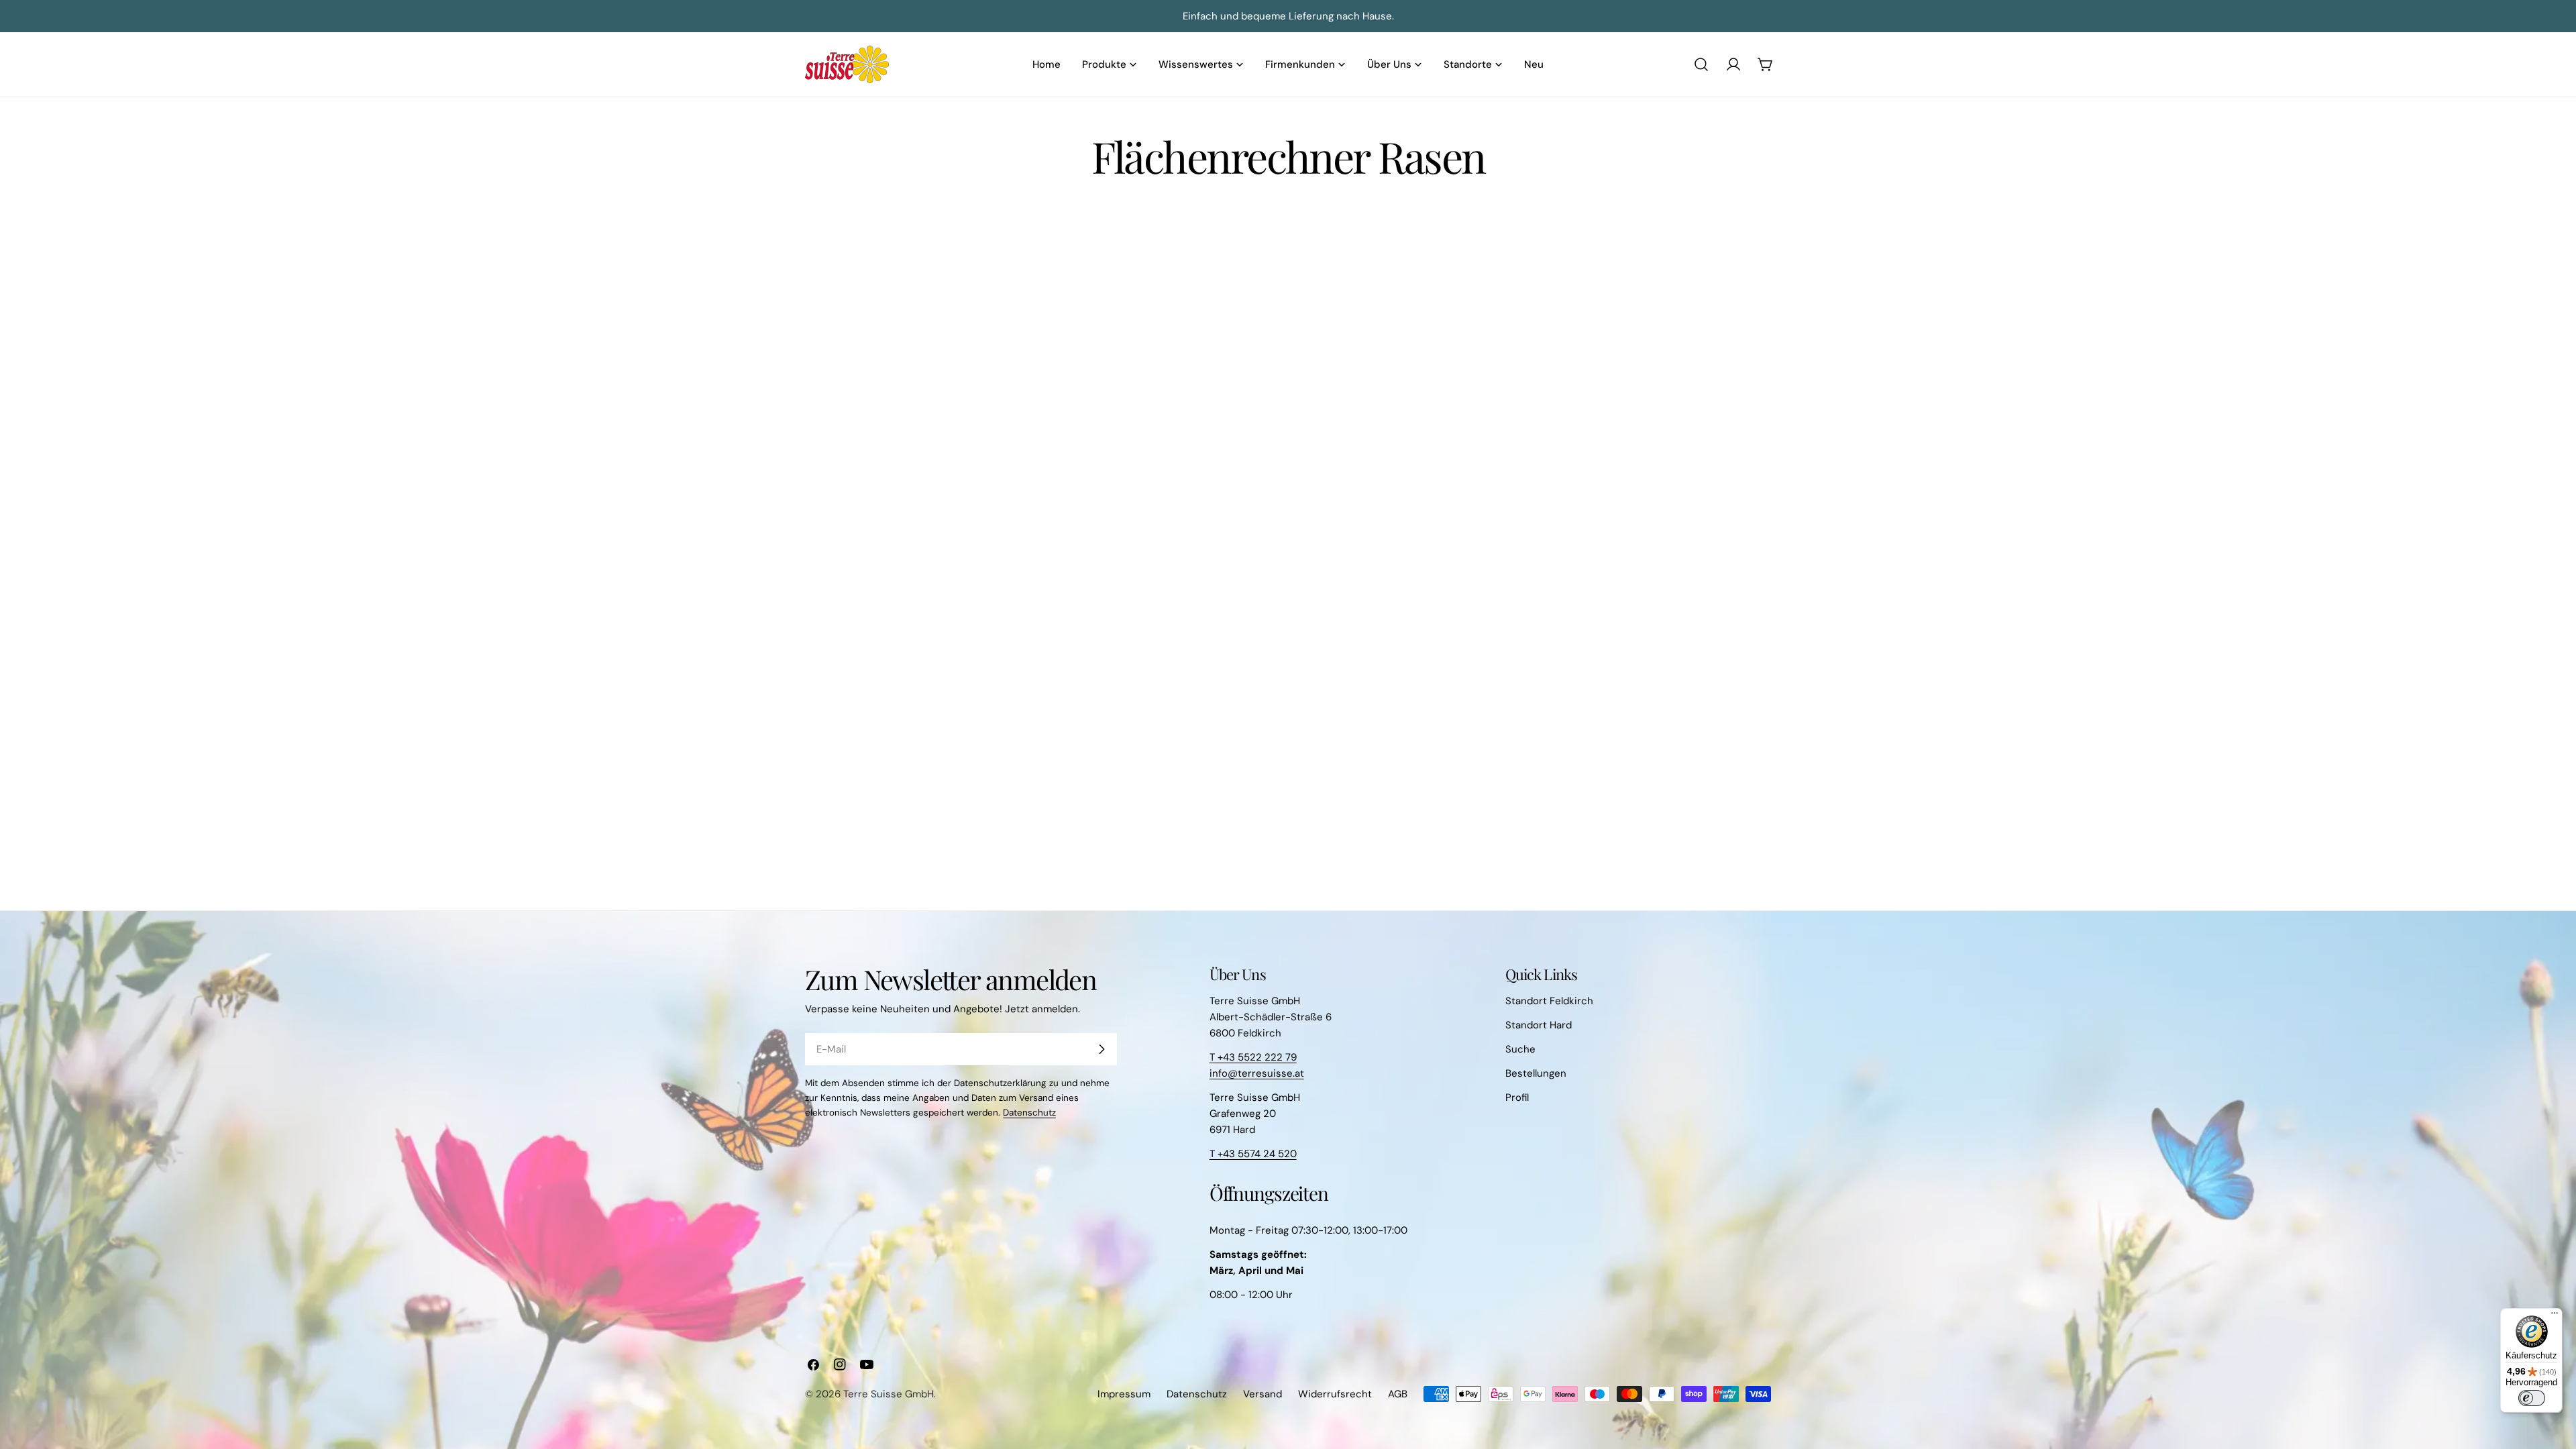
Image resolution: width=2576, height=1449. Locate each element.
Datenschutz (1029, 1113)
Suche (1520, 1049)
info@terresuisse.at (1257, 1073)
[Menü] (2555, 1316)
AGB (1398, 1394)
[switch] (2532, 1398)
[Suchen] (1701, 64)
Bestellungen (1536, 1073)
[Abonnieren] (1102, 1049)
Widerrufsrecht (1335, 1394)
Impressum (1124, 1394)
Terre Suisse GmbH (889, 1394)
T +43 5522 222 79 (1253, 1057)
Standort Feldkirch (1549, 1001)
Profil (1517, 1097)
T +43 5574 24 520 (1253, 1154)
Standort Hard (1539, 1025)
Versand (1263, 1394)
